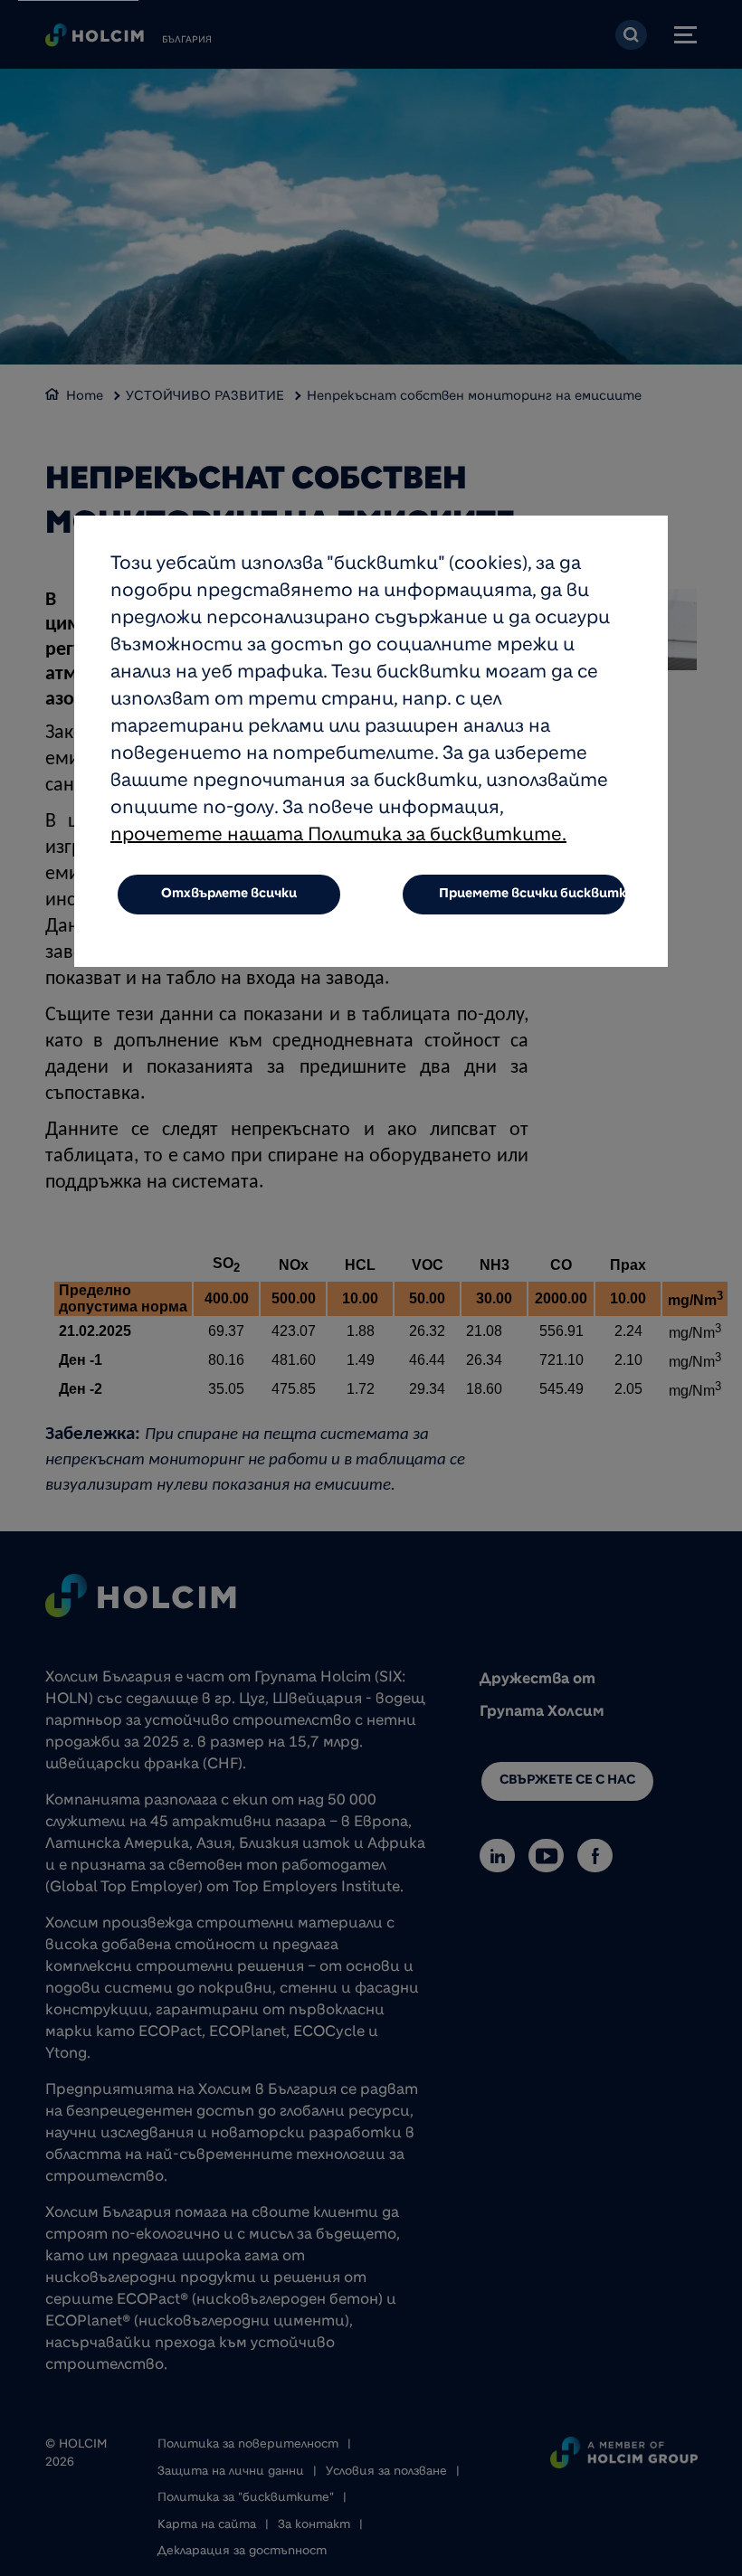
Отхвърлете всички (229, 895)
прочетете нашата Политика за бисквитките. (338, 837)
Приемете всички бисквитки (533, 895)
